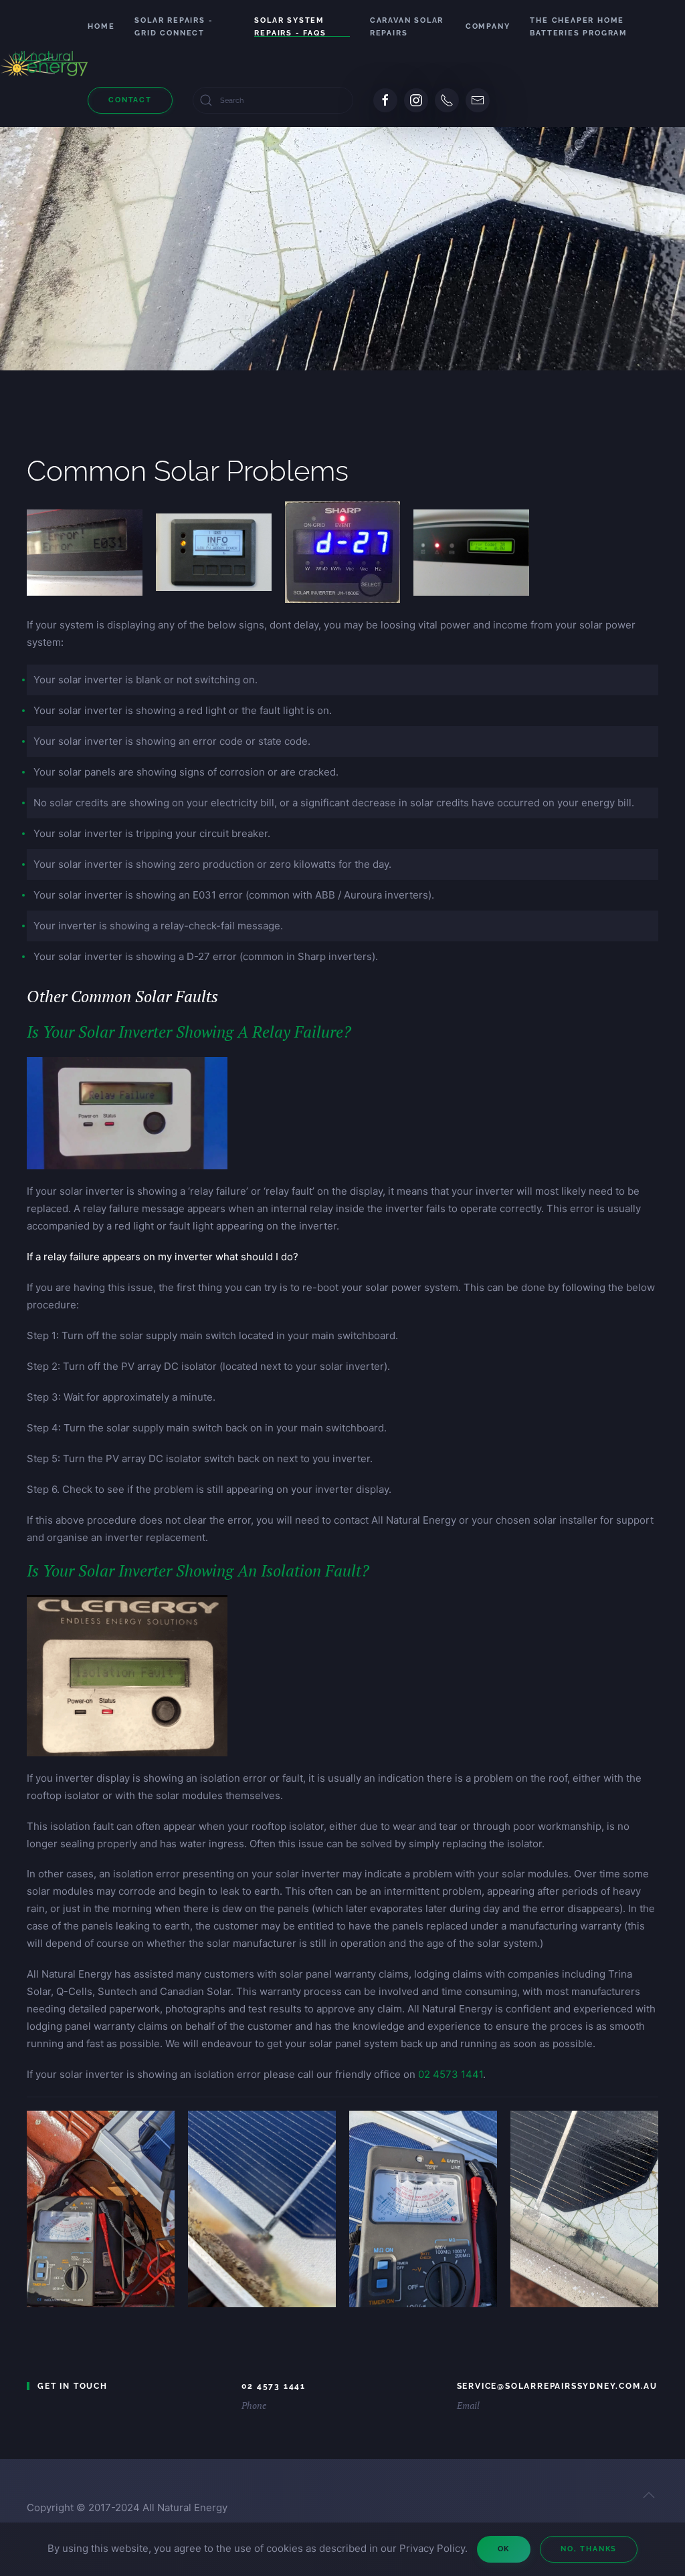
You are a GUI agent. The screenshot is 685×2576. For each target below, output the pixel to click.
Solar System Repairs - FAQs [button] (290, 27)
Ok (504, 2549)
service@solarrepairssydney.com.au (557, 2386)
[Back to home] (44, 64)
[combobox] (273, 100)
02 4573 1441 (451, 2074)
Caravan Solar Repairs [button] (407, 27)
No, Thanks (589, 2549)
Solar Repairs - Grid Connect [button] (174, 27)
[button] (649, 2495)
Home (101, 26)
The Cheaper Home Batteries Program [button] (579, 27)
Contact (130, 100)
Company (488, 26)
